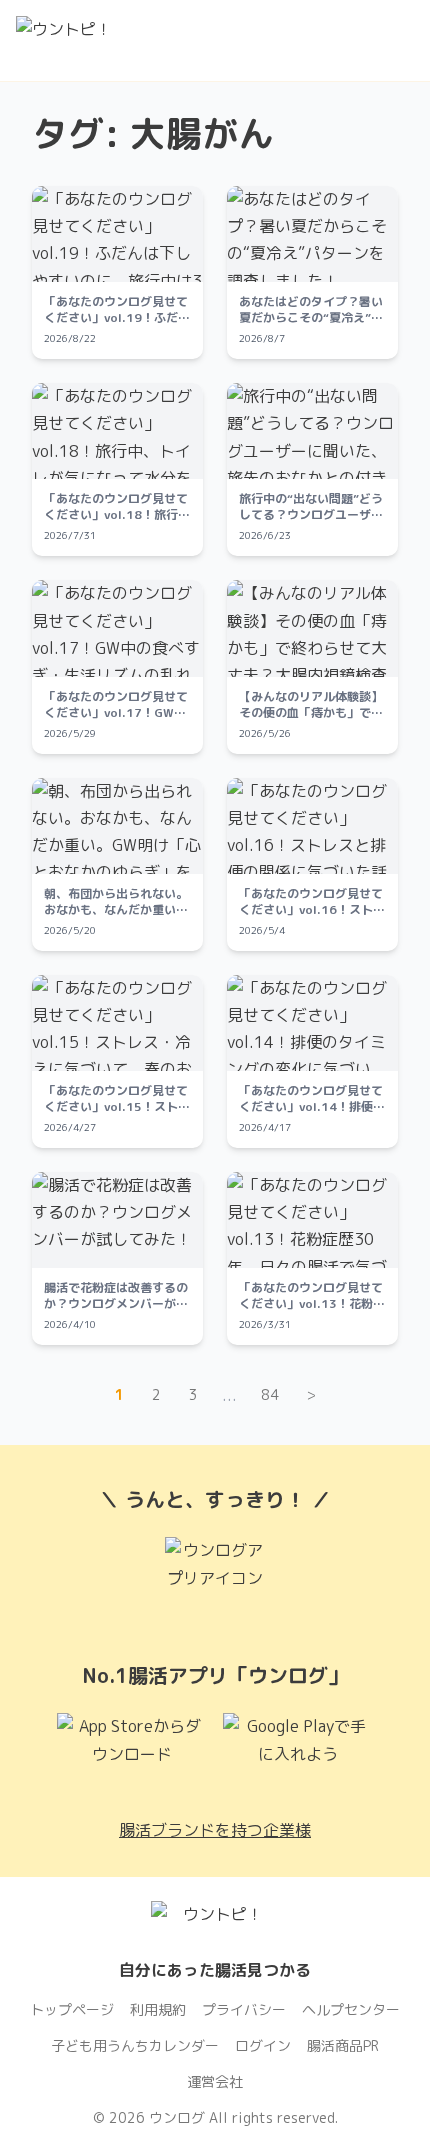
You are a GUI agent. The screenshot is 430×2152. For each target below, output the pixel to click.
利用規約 (158, 2009)
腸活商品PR (343, 2045)
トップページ (72, 2009)
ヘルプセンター (351, 2009)
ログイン (263, 2045)
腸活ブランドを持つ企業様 (215, 1830)
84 (270, 1394)
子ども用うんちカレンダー (135, 2045)
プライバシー (244, 2009)
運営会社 (215, 2081)
